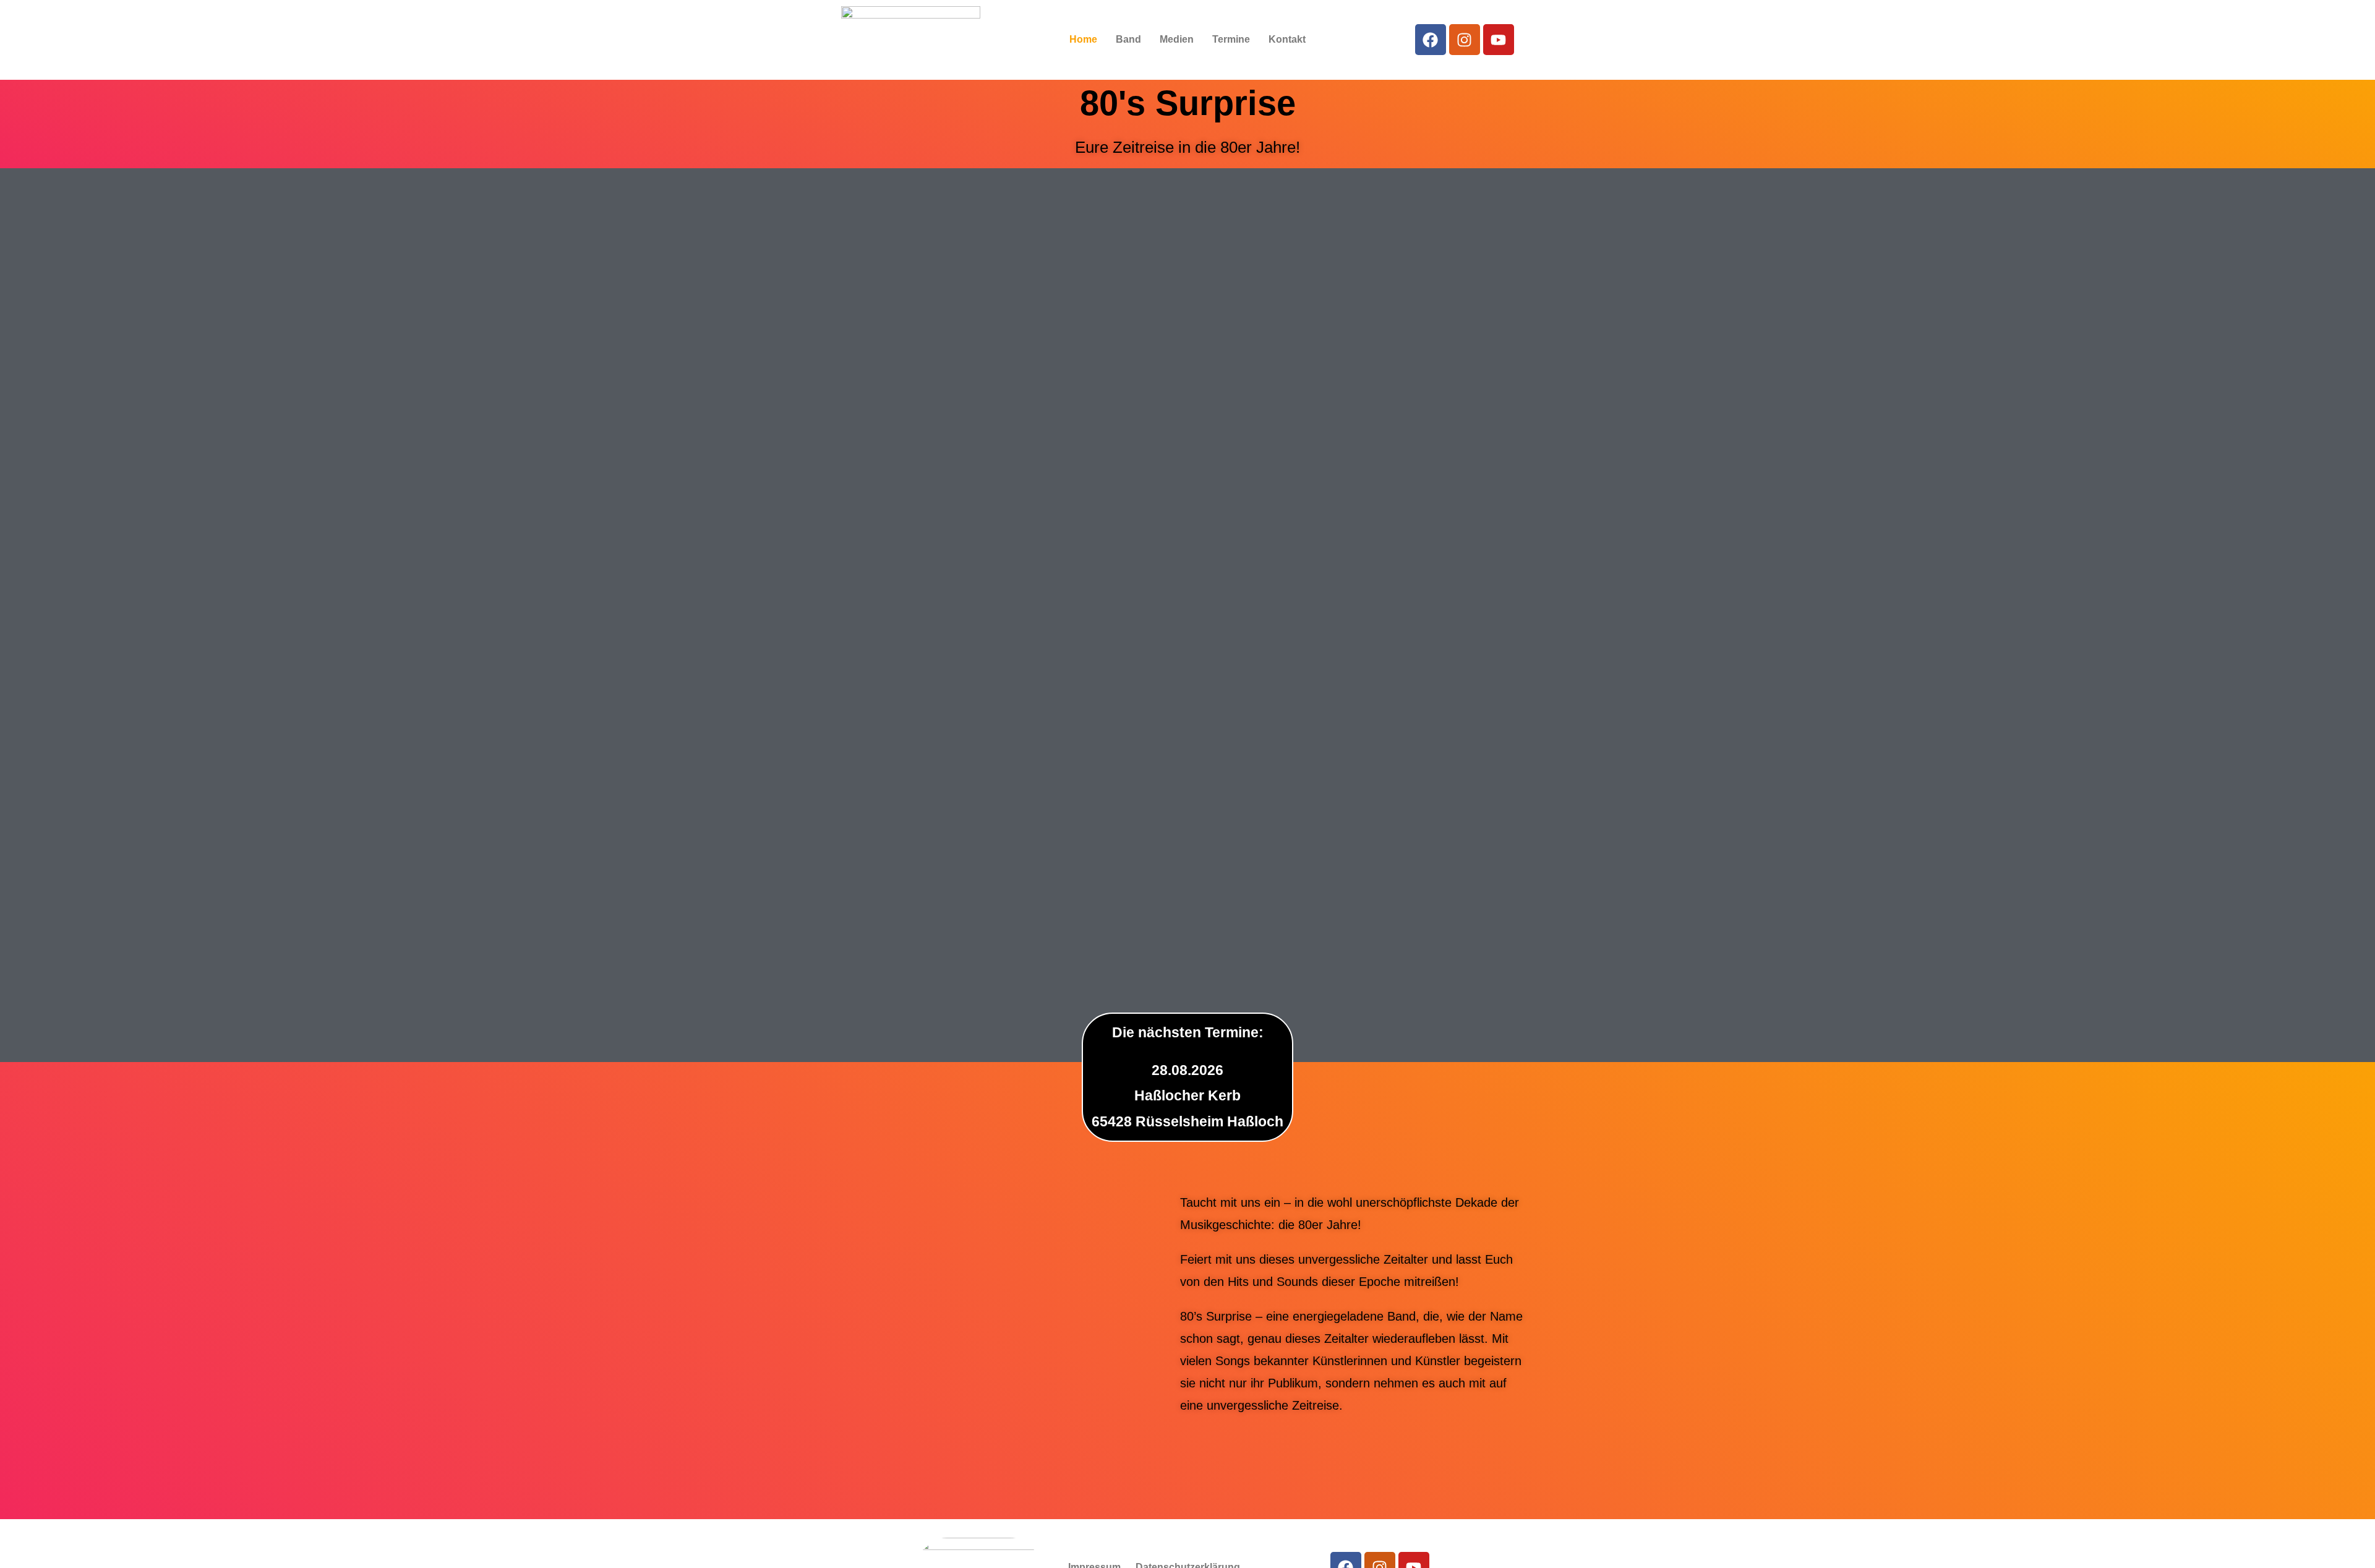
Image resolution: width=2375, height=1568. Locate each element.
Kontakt (1287, 39)
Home (1083, 39)
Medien (1177, 39)
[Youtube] (1499, 40)
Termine (1231, 39)
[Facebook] (1431, 40)
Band (1128, 39)
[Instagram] (1465, 40)
